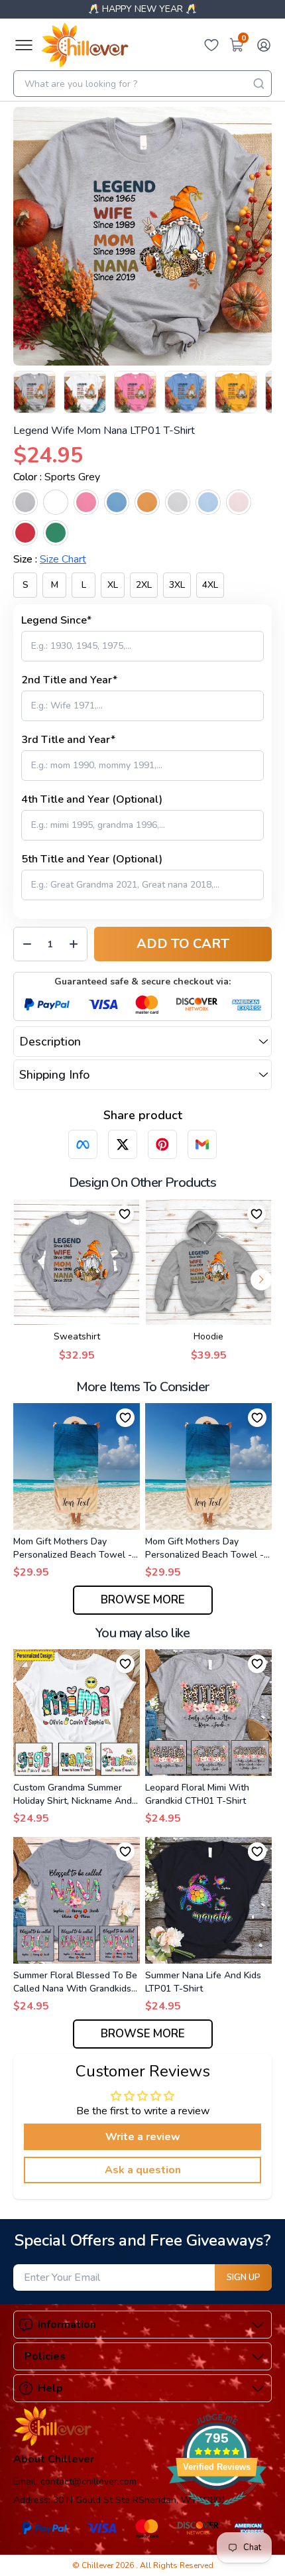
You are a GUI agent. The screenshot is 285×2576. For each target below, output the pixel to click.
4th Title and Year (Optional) (92, 799)
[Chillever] (85, 45)
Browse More (143, 1600)
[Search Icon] (258, 84)
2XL (144, 585)
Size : (50, 559)
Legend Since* (56, 620)
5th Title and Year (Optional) (92, 859)
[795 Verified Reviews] (217, 2514)
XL (113, 585)
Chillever (98, 2565)
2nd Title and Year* (69, 680)
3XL (177, 585)
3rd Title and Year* (68, 740)
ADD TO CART (183, 944)
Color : (57, 477)
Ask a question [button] (143, 2170)
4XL (210, 585)
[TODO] (83, 1144)
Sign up (244, 2277)
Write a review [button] (143, 2137)
